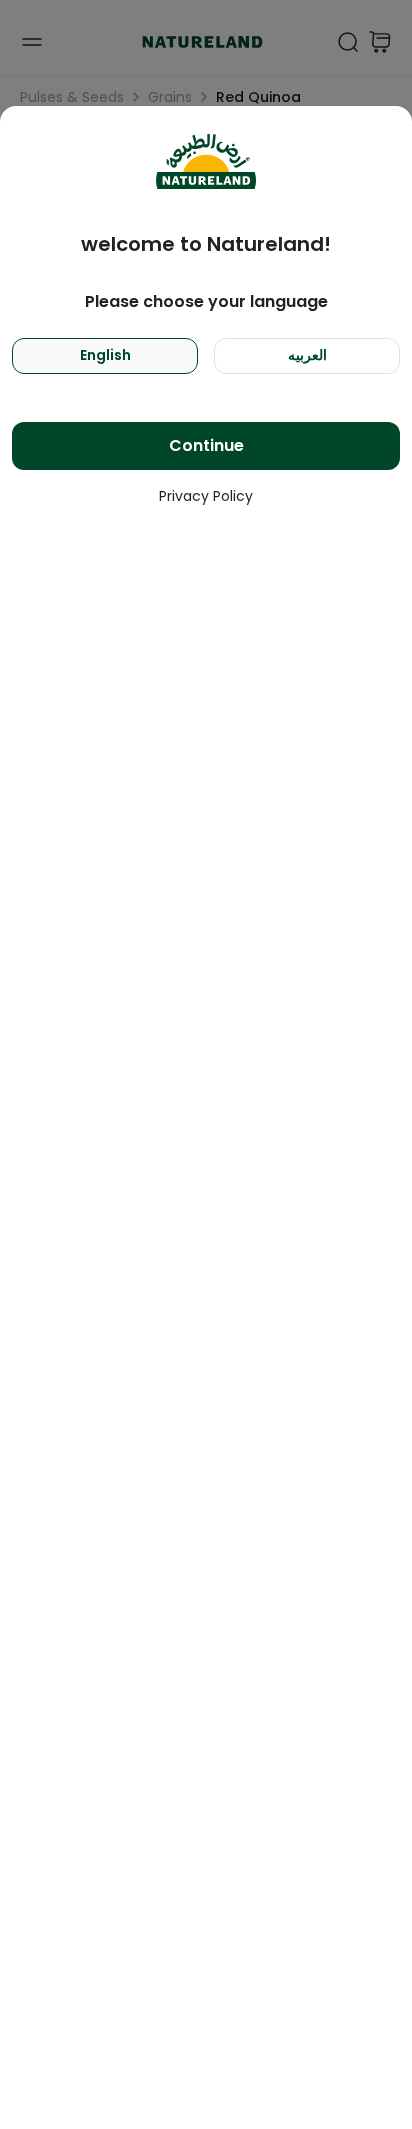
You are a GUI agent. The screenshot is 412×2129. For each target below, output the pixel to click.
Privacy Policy (206, 496)
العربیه (307, 355)
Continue (206, 445)
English (105, 355)
